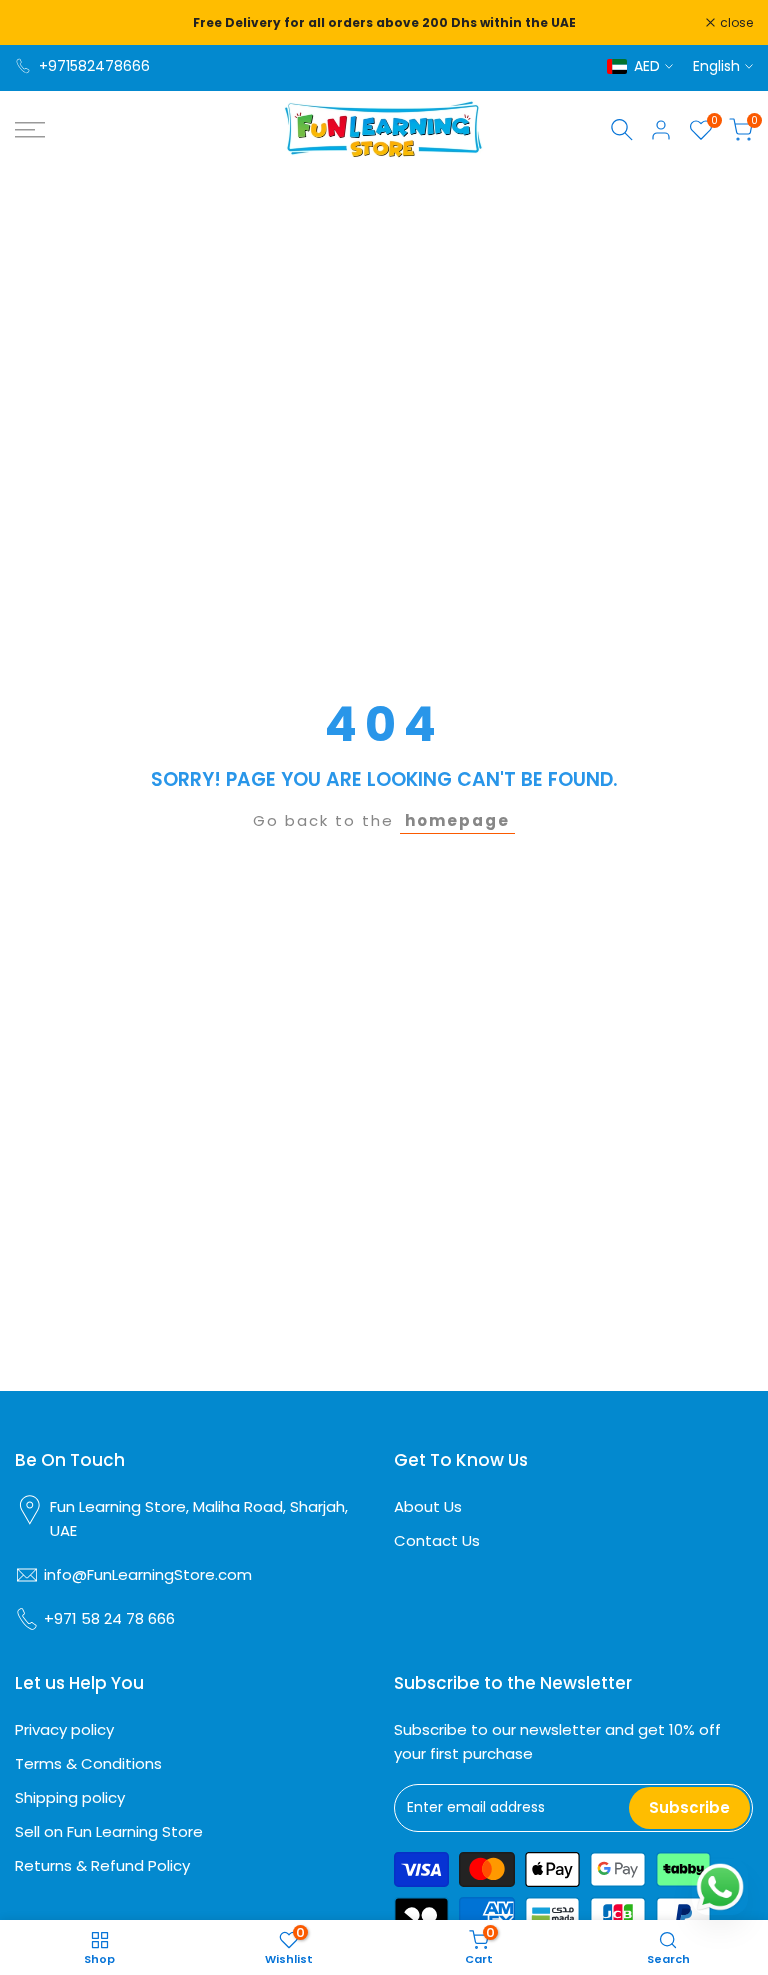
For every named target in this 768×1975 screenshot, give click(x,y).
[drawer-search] (622, 129)
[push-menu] (30, 130)
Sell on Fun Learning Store (109, 1831)
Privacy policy (64, 1729)
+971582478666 (94, 66)
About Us (428, 1506)
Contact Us (437, 1540)
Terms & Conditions (88, 1763)
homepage (457, 820)
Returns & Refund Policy (102, 1865)
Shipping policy (70, 1797)
